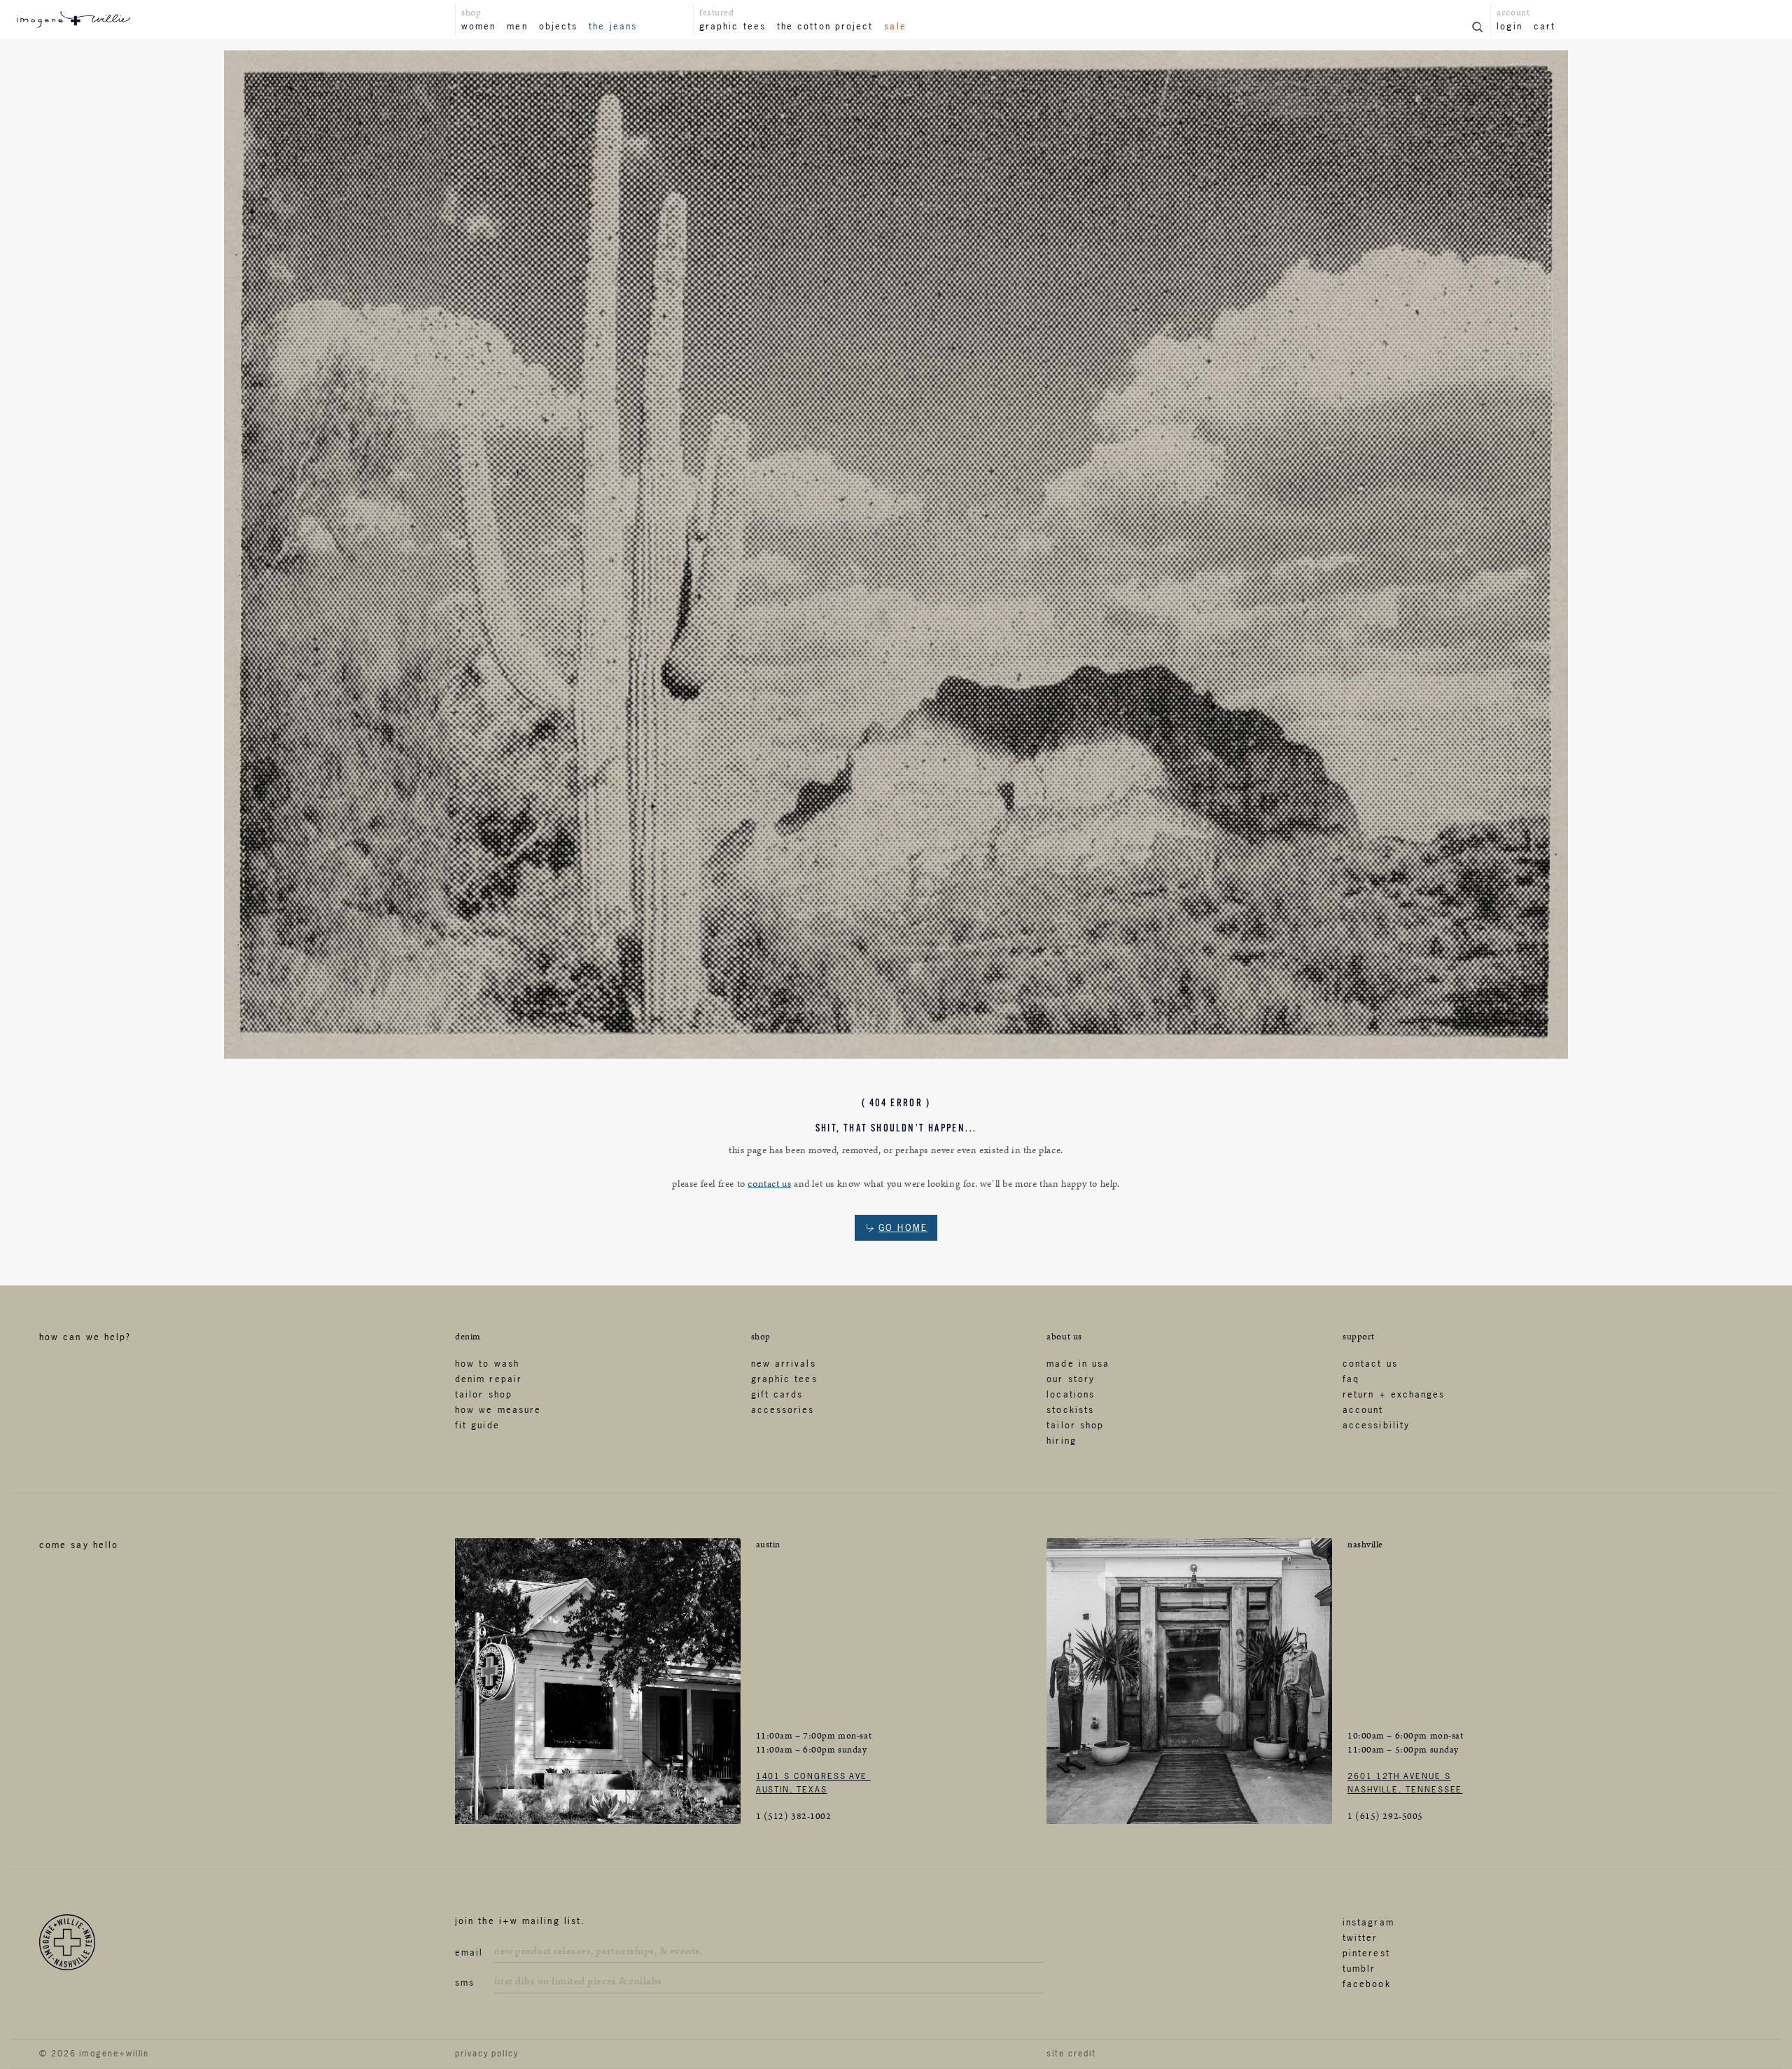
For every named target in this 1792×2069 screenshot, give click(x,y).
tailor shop (484, 1394)
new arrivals (784, 1363)
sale (895, 26)
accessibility (1376, 1425)
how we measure (498, 1409)
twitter (1360, 1937)
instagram (1368, 1922)
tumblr (1359, 1968)
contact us (769, 1184)
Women (478, 26)
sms (465, 1982)
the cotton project (825, 26)
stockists (1070, 1409)
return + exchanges (1394, 1394)
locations (1071, 1394)
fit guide (477, 1425)
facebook (1367, 1984)
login (1509, 26)
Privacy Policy (487, 2054)
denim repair (489, 1379)
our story (1071, 1379)
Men (517, 26)
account (1363, 1409)
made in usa (1078, 1363)
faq (1351, 1379)
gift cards (777, 1394)
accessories (783, 1409)
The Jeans (613, 26)
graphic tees (733, 26)
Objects (559, 26)
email (469, 1952)
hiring (1061, 1440)
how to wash (487, 1363)
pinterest (1366, 1953)
